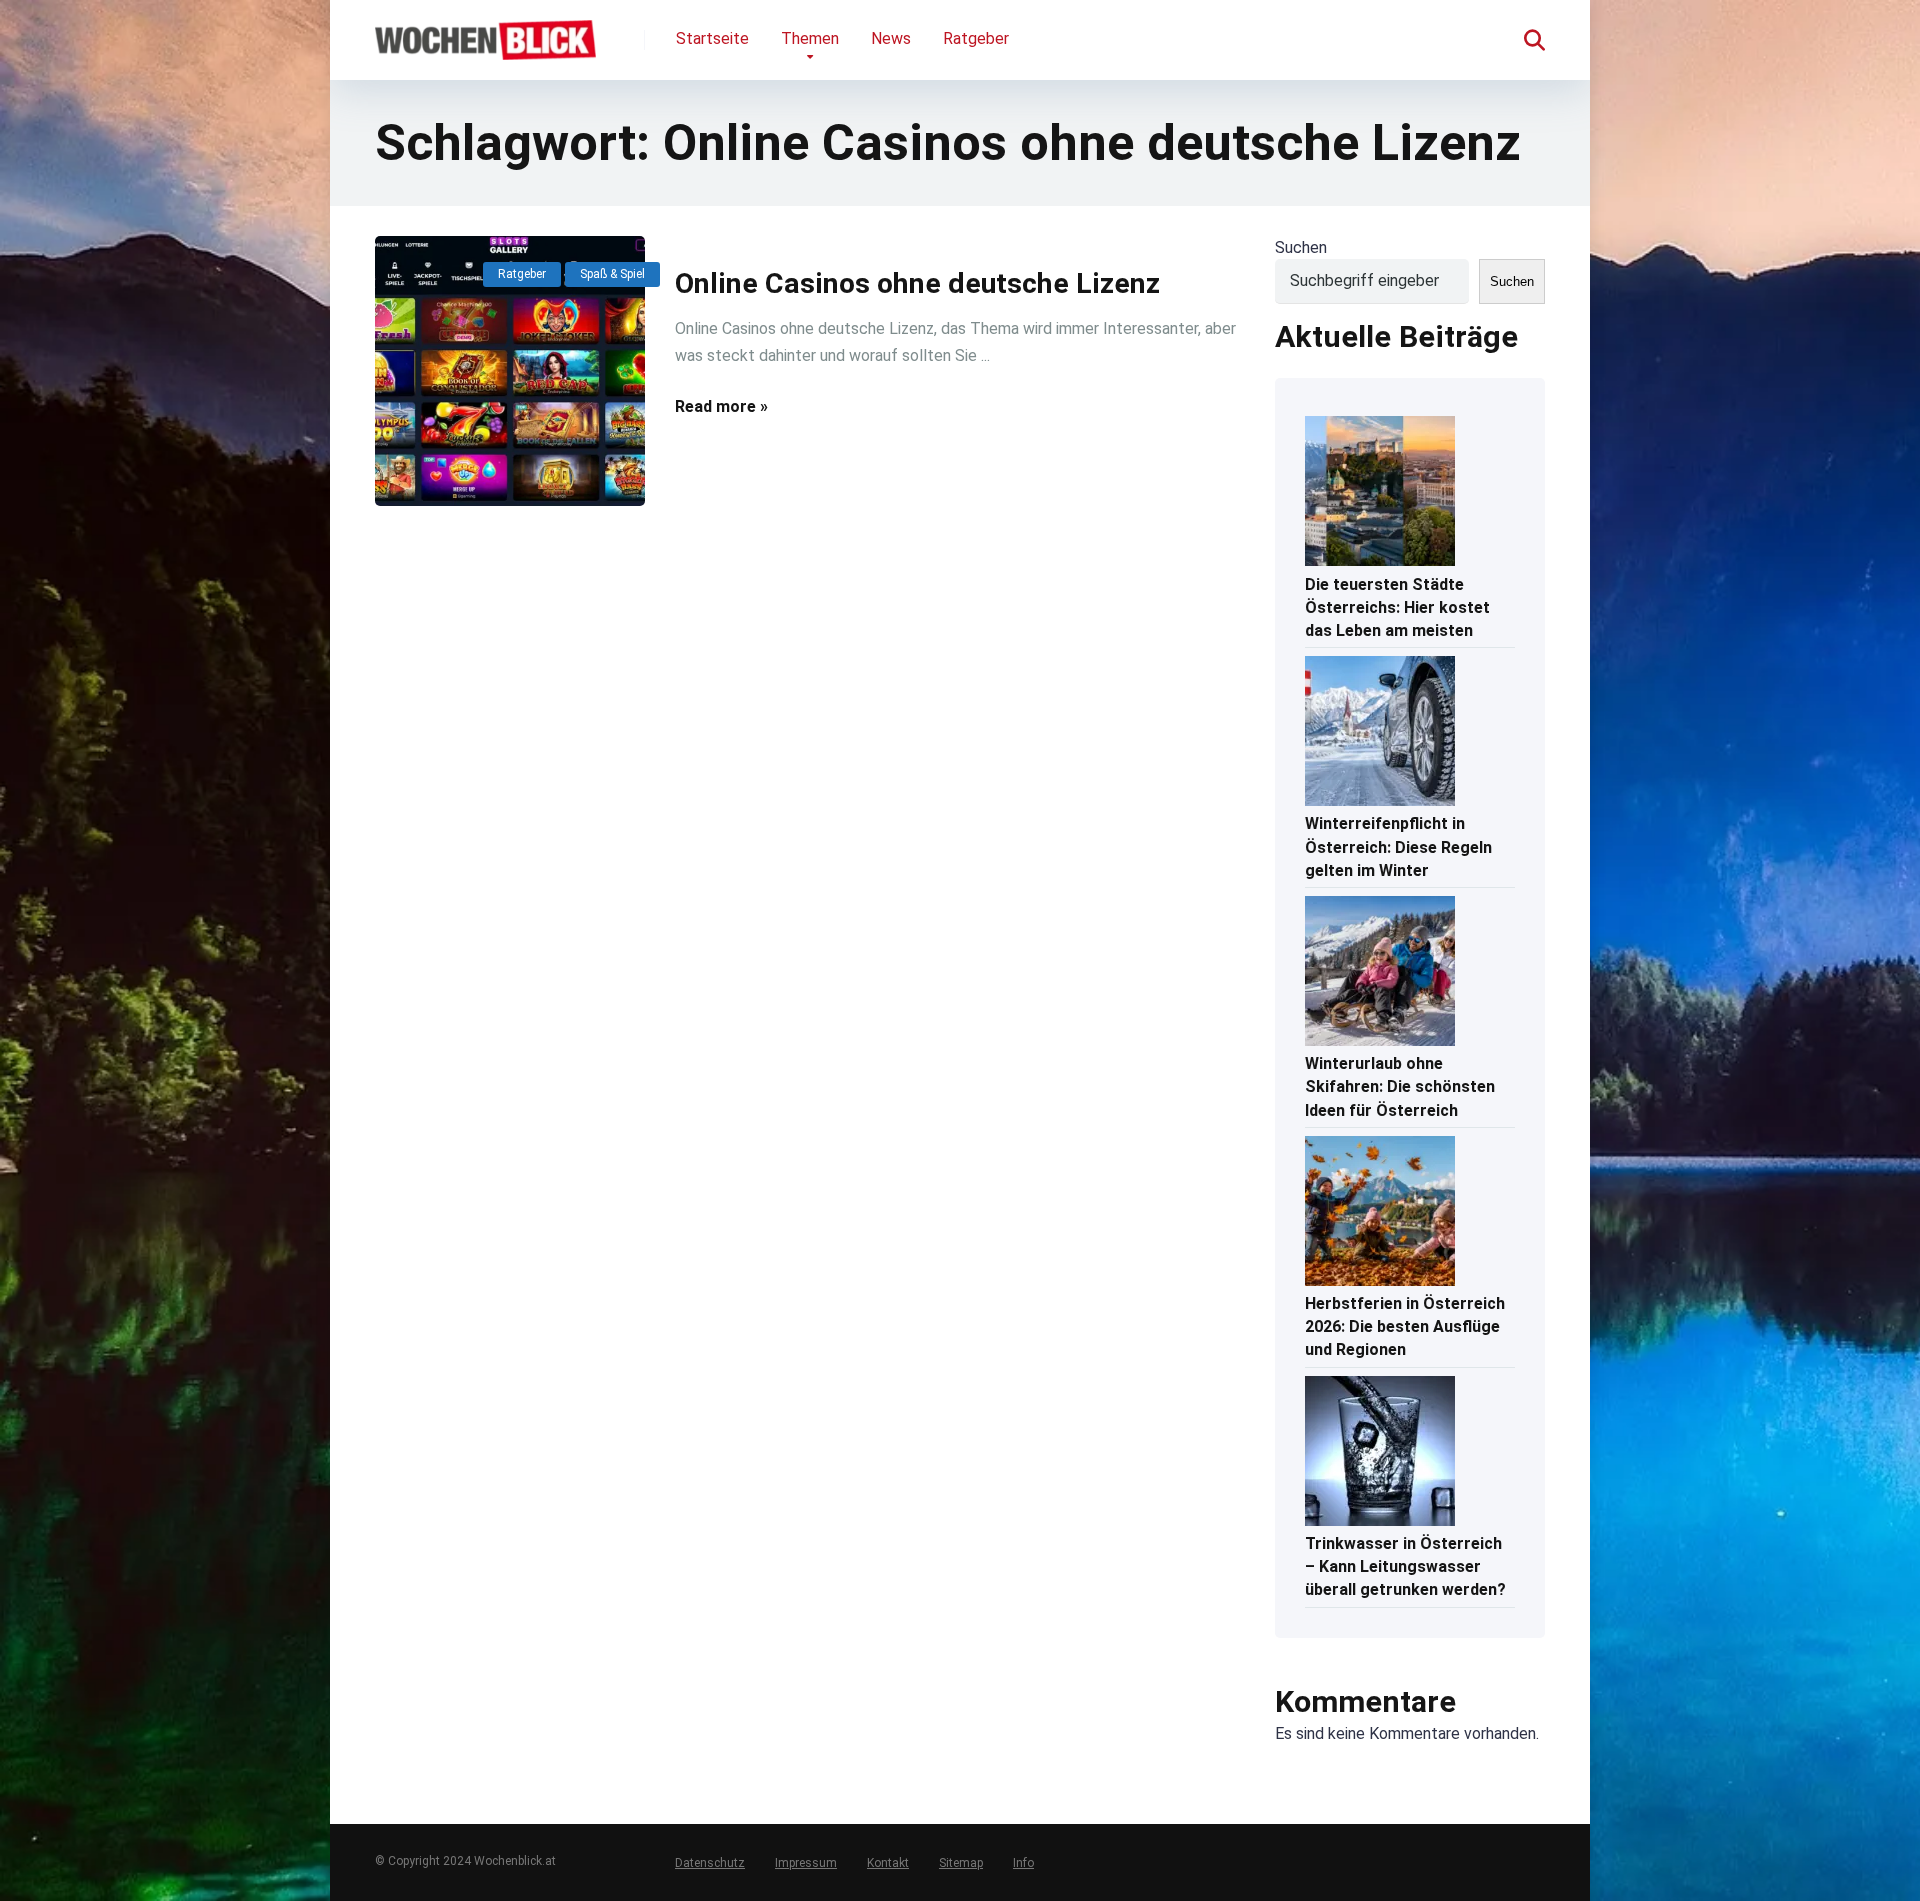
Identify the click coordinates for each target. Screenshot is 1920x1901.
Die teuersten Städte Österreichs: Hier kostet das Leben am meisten (1397, 607)
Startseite (712, 38)
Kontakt (888, 1863)
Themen (810, 38)
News (891, 38)
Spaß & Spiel (612, 274)
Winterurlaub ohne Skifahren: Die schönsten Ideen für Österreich (1400, 1086)
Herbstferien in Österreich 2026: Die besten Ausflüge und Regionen (1405, 1326)
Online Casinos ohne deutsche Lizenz (917, 283)
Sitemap (961, 1863)
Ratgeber (976, 38)
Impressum (806, 1863)
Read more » (721, 406)
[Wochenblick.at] (485, 32)
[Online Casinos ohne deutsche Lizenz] (510, 371)
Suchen (1301, 247)
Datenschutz (710, 1863)
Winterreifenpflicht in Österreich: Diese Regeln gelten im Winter (1398, 846)
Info (1023, 1863)
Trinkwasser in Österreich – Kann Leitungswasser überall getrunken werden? (1405, 1566)
